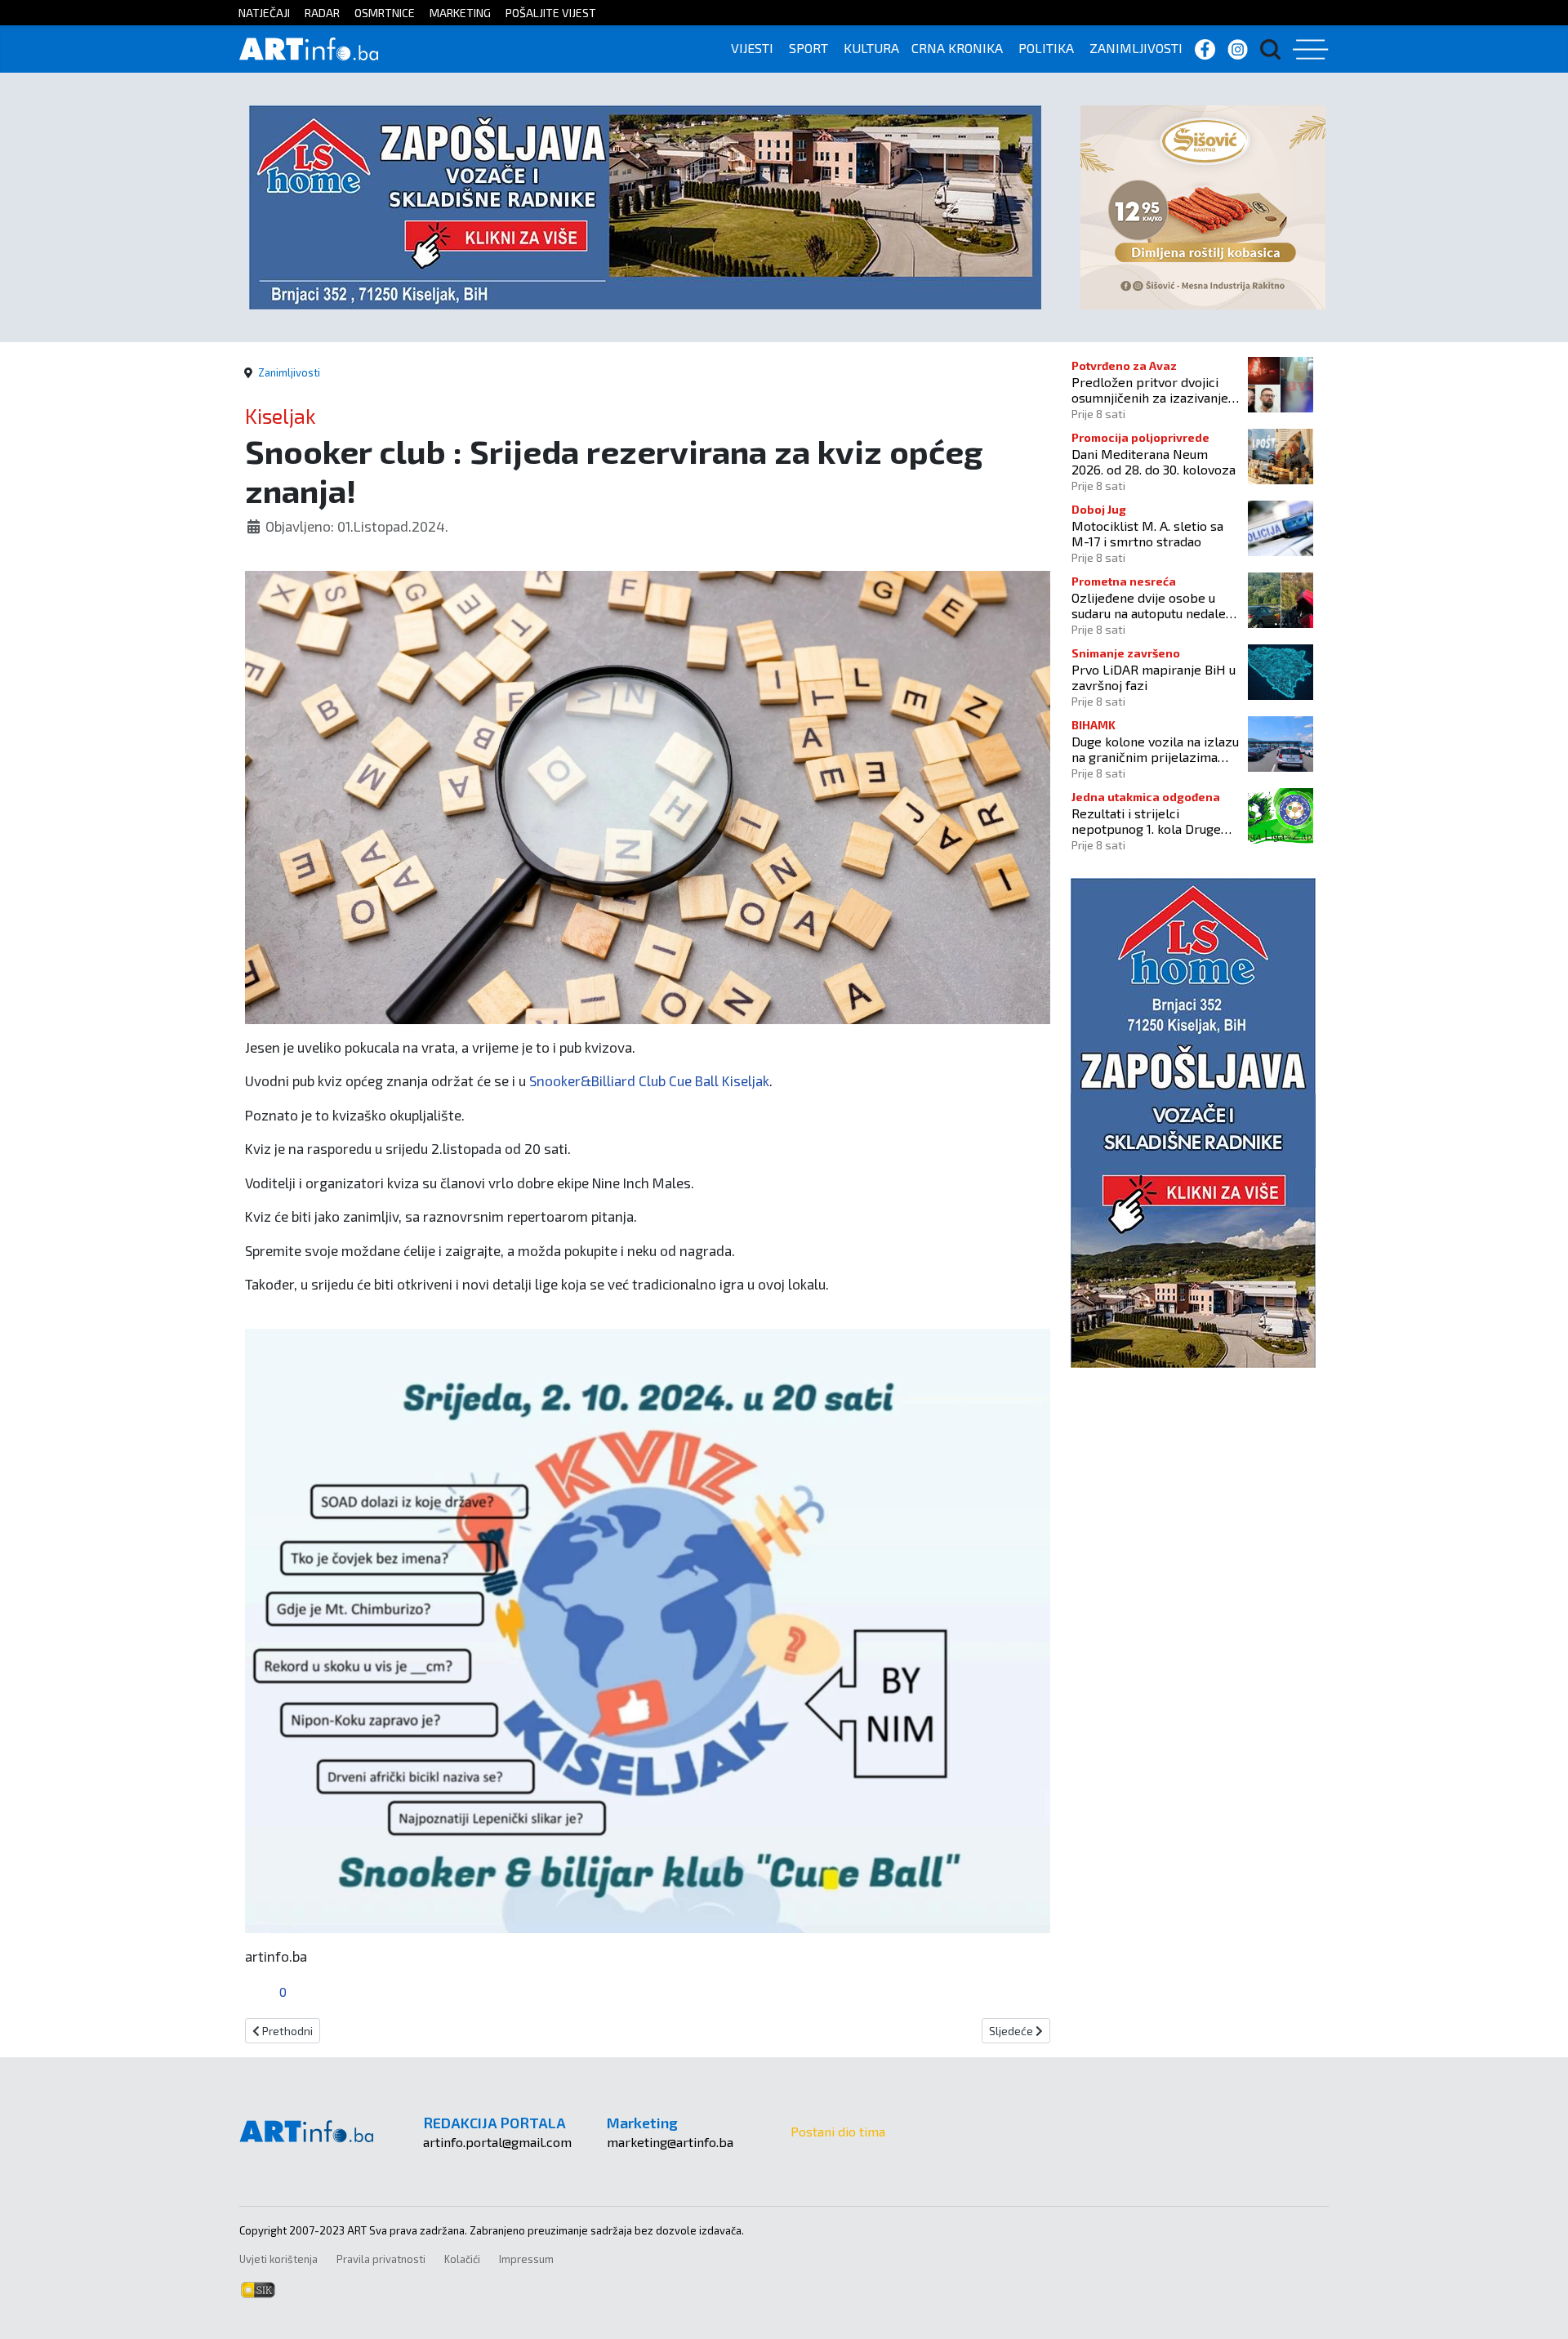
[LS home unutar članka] (1193, 1121)
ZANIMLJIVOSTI (1136, 48)
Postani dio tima (838, 2131)
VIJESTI (752, 48)
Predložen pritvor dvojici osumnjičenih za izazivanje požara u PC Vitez (1150, 390)
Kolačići (462, 2259)
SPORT (808, 48)
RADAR (322, 13)
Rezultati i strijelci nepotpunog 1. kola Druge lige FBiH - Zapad (1146, 821)
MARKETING (460, 13)
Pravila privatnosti (381, 2259)
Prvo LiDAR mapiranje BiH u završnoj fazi (1154, 677)
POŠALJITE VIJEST (551, 13)
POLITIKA (1046, 48)
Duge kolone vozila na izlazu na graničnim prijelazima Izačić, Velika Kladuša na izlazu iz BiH (1155, 749)
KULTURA (871, 48)
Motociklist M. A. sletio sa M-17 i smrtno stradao (1147, 533)
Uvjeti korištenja (278, 2259)
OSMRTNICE (385, 13)
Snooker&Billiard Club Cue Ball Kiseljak (649, 1080)
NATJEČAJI (264, 13)
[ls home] (645, 205)
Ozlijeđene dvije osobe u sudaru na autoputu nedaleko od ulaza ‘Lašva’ (1156, 605)
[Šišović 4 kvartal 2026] (1203, 205)
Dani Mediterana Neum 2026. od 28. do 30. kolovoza (1154, 461)
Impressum (526, 2259)
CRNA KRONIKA (957, 48)
